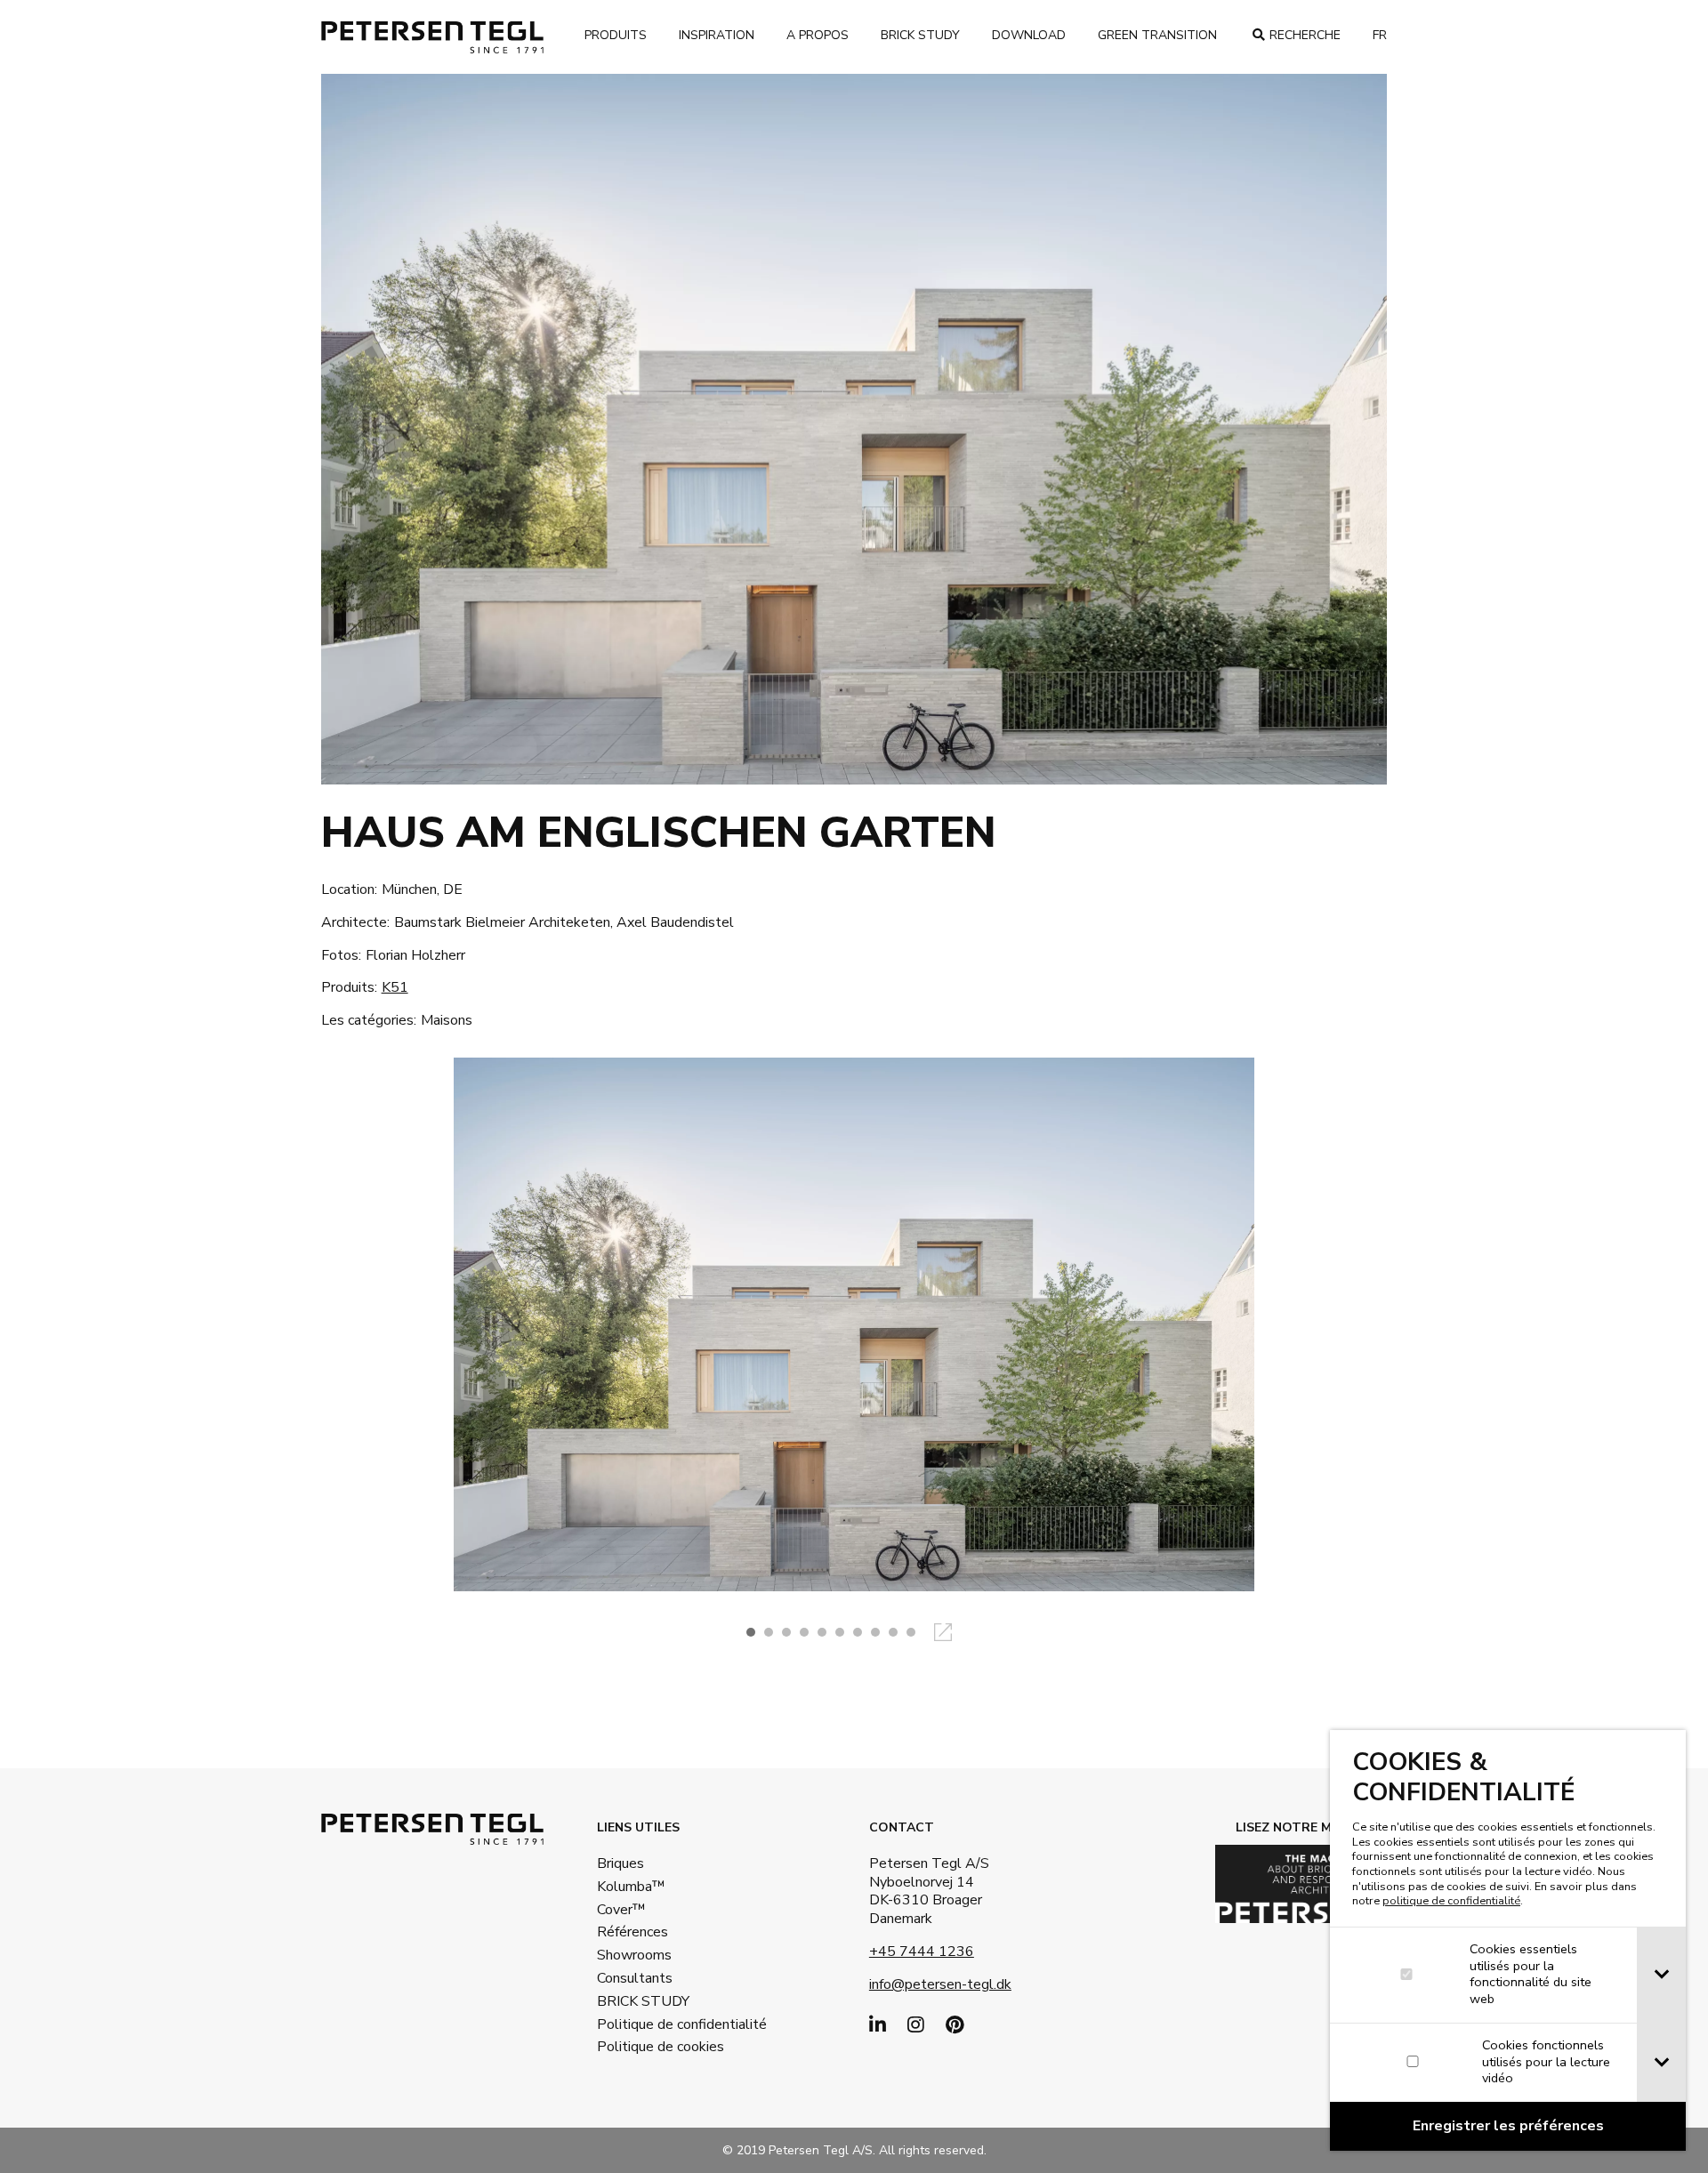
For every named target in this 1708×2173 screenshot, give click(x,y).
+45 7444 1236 (922, 1952)
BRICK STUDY (643, 2001)
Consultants (635, 1978)
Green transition (1157, 35)
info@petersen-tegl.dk (940, 1984)
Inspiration (717, 35)
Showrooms (634, 1955)
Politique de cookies (655, 2047)
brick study (920, 35)
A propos (818, 35)
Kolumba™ (631, 1887)
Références (632, 1932)
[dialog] (1508, 1940)
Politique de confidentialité (655, 2024)
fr (1380, 35)
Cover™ (621, 1910)
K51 (395, 987)
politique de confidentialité (1451, 1901)
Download (1029, 35)
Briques (620, 1863)
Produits (616, 35)
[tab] (1661, 1975)
